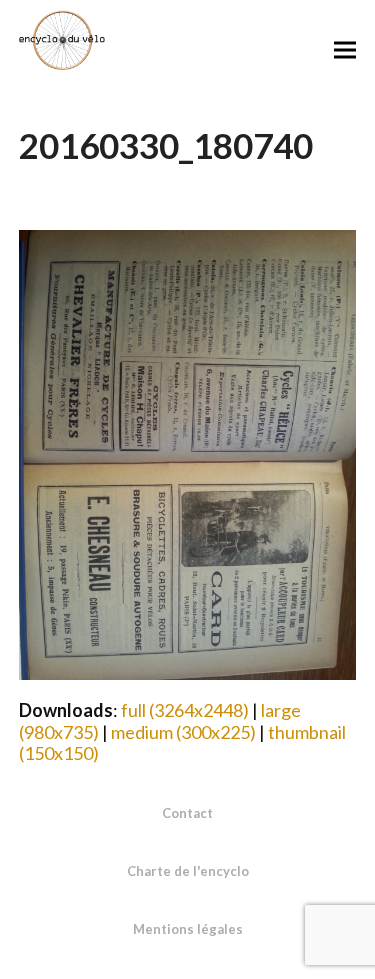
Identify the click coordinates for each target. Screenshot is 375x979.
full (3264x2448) (185, 710)
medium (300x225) (183, 732)
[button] (345, 49)
